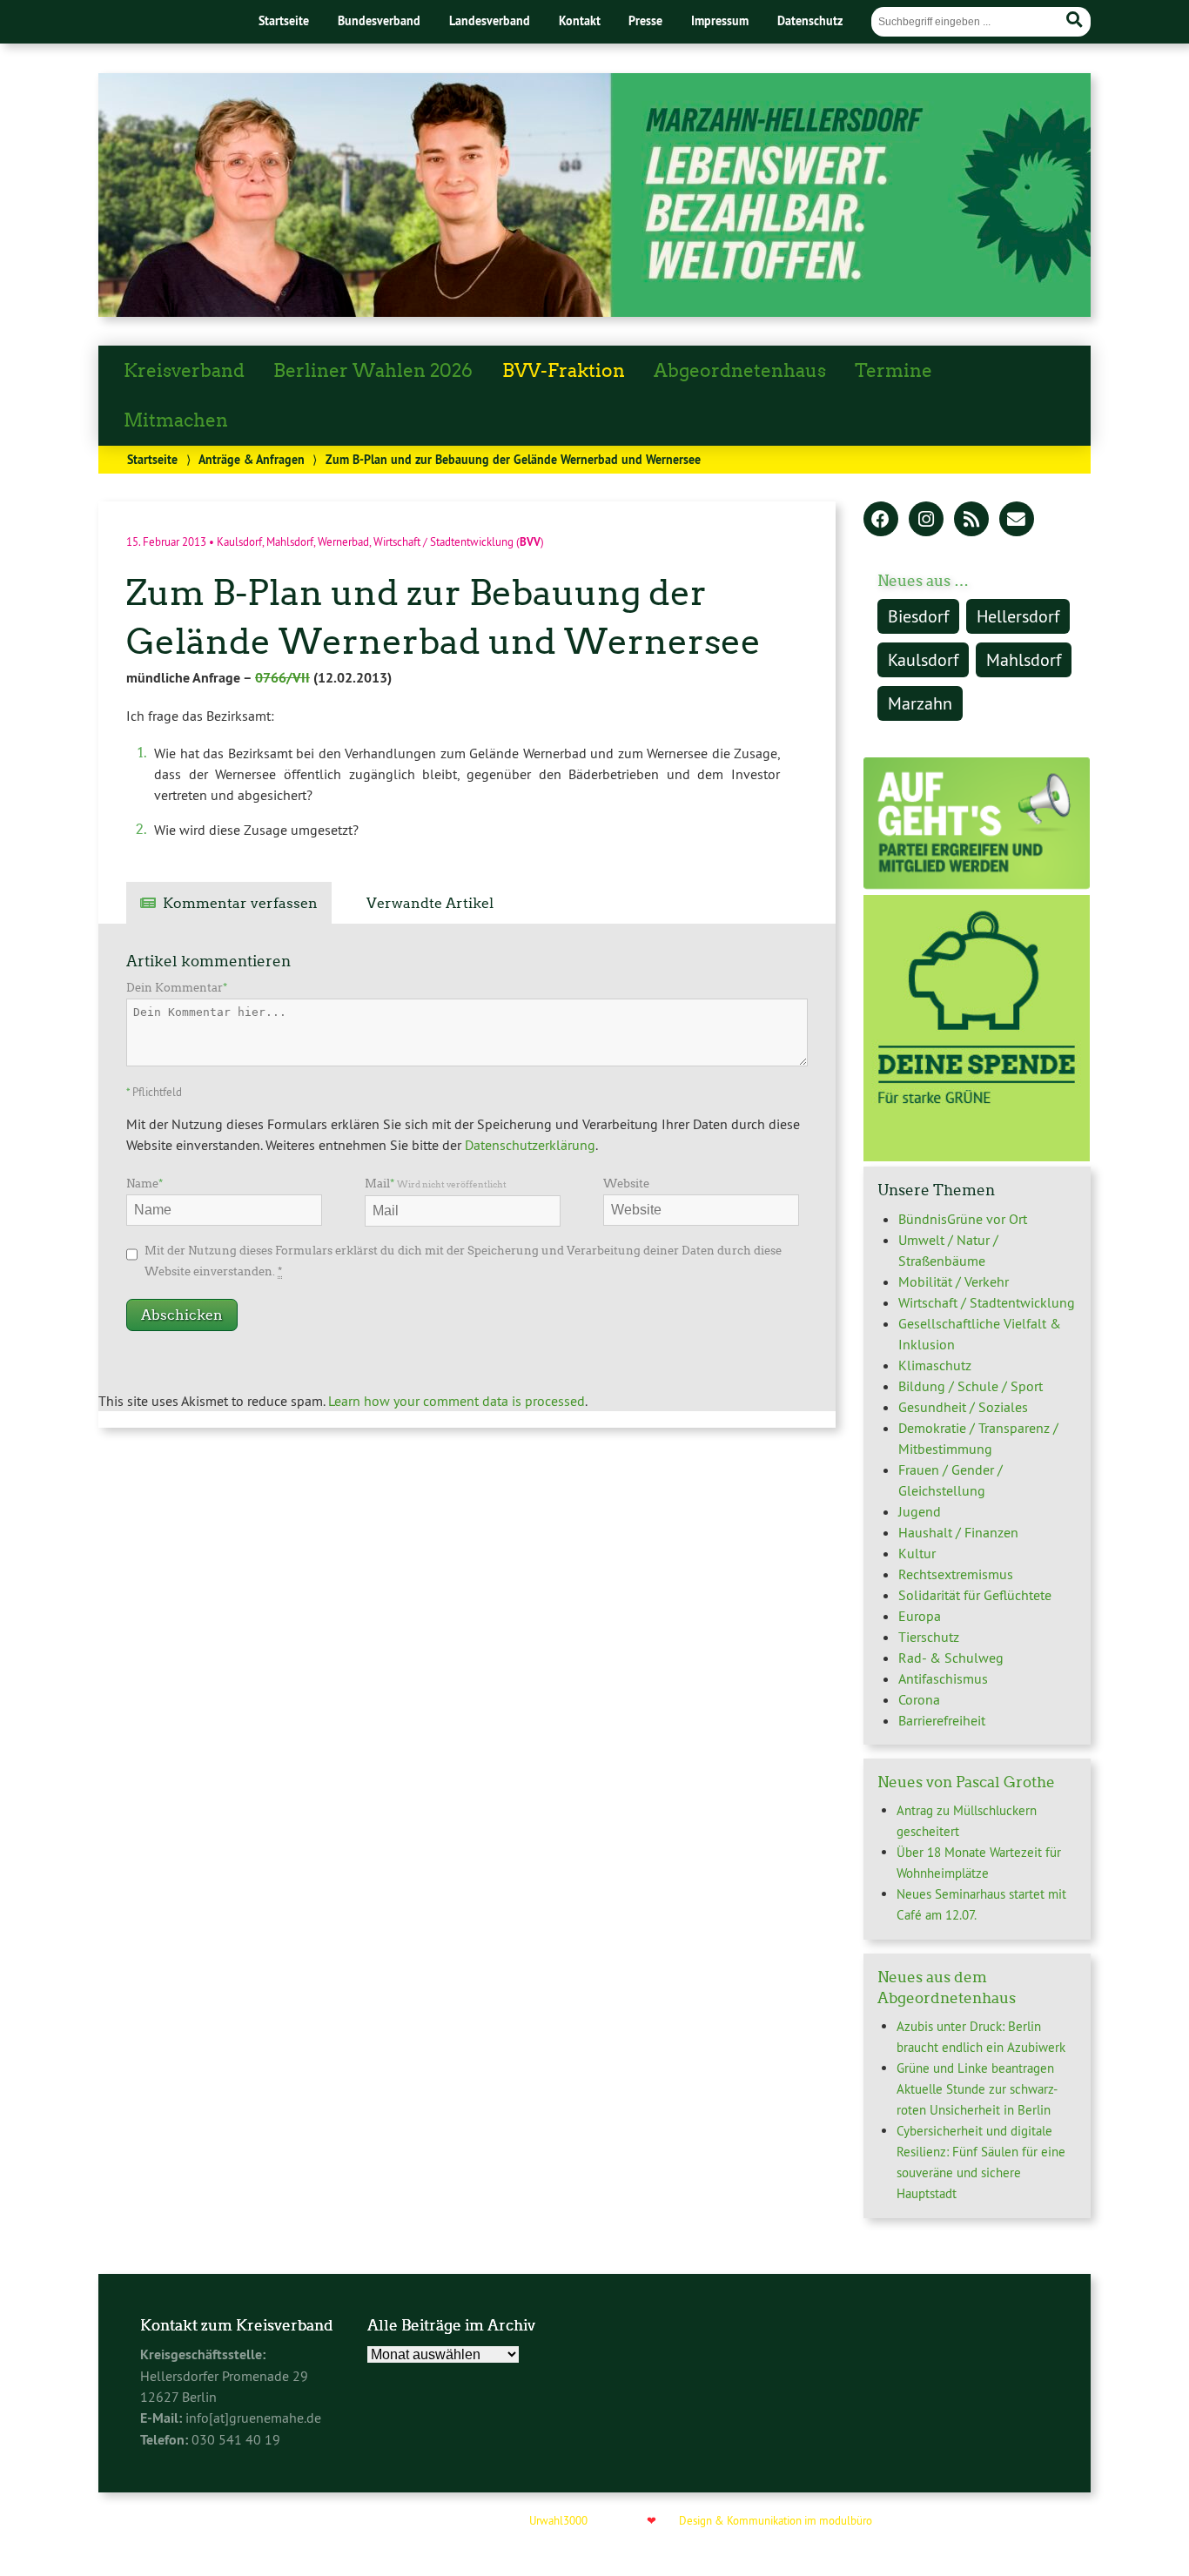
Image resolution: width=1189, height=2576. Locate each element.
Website (626, 1184)
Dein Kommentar (177, 988)
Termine (893, 371)
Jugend (920, 1511)
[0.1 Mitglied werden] (977, 884)
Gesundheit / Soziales (963, 1407)
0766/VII (282, 678)
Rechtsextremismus (956, 1574)
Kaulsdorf (239, 541)
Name (144, 1184)
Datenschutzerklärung (530, 1145)
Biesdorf (918, 616)
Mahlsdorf (290, 541)
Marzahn (920, 703)
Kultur (917, 1553)
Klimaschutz (935, 1365)
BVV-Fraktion (564, 371)
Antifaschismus (943, 1678)
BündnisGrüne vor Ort (963, 1219)
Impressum (720, 20)
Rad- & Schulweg (951, 1658)
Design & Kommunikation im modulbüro (776, 2520)
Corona (919, 1699)
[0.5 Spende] (977, 1156)
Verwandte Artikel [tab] (430, 903)
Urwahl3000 (558, 2520)
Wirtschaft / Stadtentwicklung (443, 541)
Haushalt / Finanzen (958, 1532)
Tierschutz (929, 1637)
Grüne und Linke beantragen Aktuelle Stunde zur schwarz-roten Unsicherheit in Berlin (977, 2089)
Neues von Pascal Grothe (966, 1782)
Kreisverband (184, 371)
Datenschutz (810, 20)
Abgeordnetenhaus (740, 371)
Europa (920, 1616)
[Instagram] (926, 521)
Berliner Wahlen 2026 (373, 371)
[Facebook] (881, 521)
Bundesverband (379, 20)
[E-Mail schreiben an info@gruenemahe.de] (1017, 521)
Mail (436, 1184)
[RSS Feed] (971, 521)
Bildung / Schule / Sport (971, 1386)
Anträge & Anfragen (252, 459)
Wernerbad (343, 541)
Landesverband (490, 20)
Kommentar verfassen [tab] (240, 903)
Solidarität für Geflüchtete (975, 1595)
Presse (645, 20)
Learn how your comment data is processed (457, 1401)
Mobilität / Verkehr (954, 1281)
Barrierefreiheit (942, 1720)
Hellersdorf (1018, 616)
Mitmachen (176, 420)
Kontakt (580, 20)
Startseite (284, 20)
